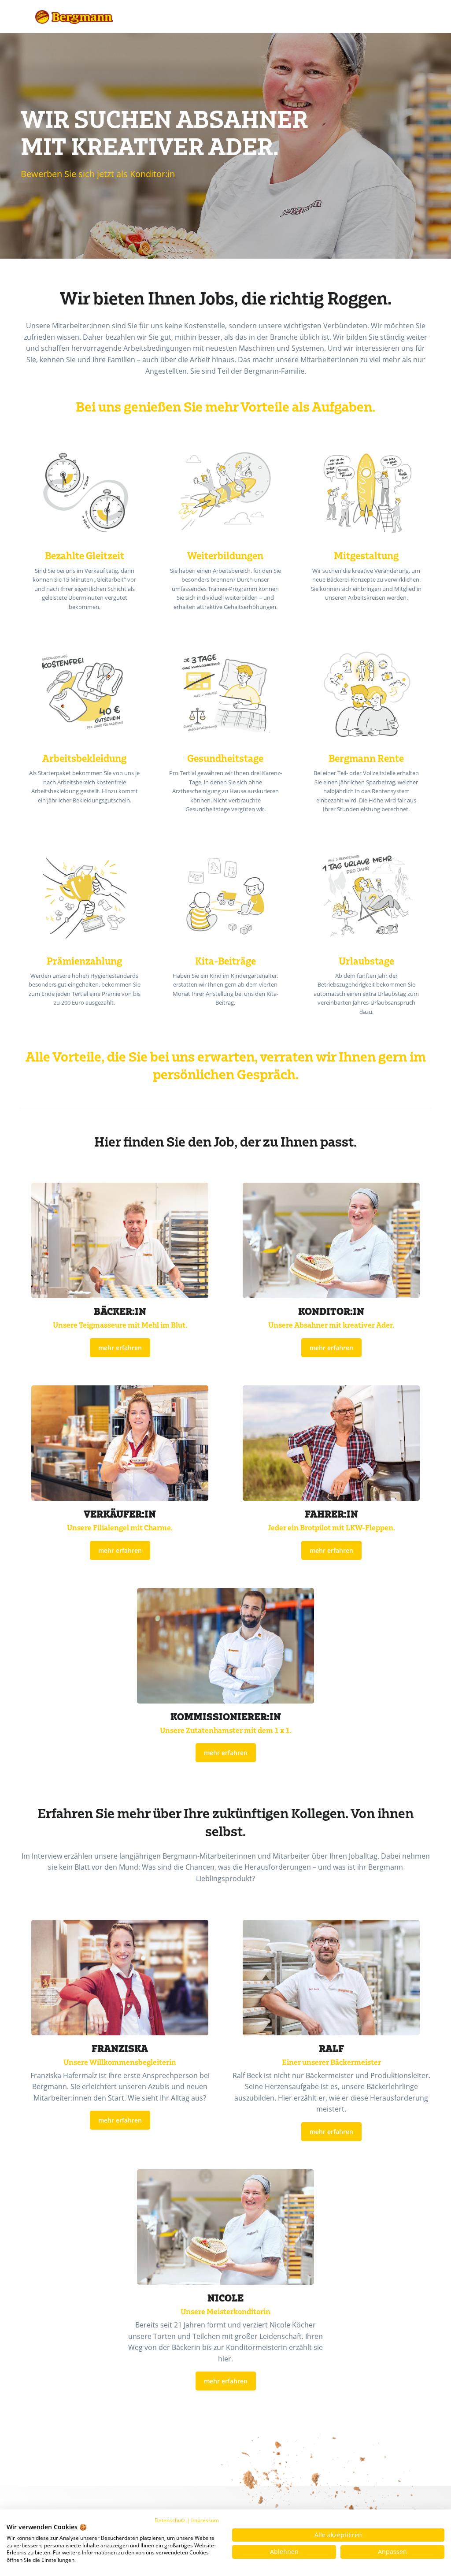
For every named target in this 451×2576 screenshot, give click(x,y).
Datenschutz (170, 2520)
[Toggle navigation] (406, 17)
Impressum (205, 2520)
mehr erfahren (120, 1348)
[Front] (74, 17)
